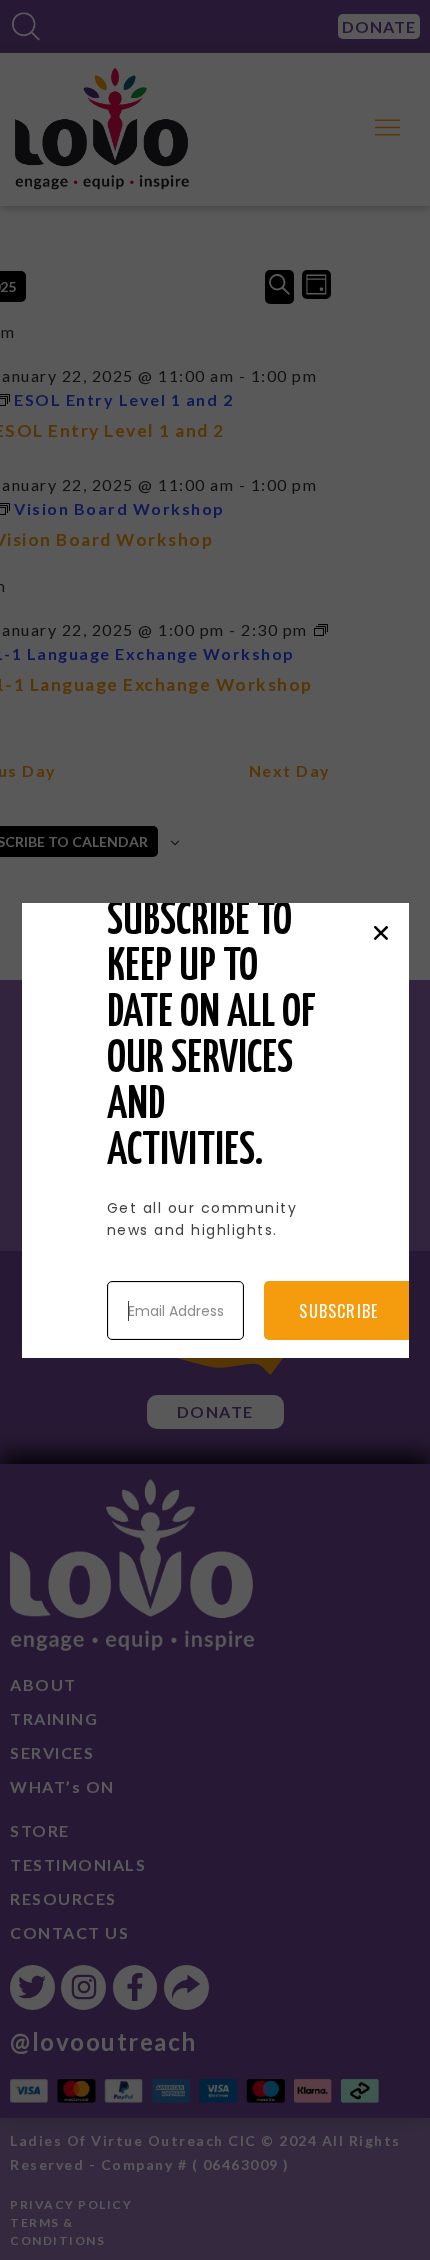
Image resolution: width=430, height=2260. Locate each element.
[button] (381, 933)
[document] (215, 1130)
